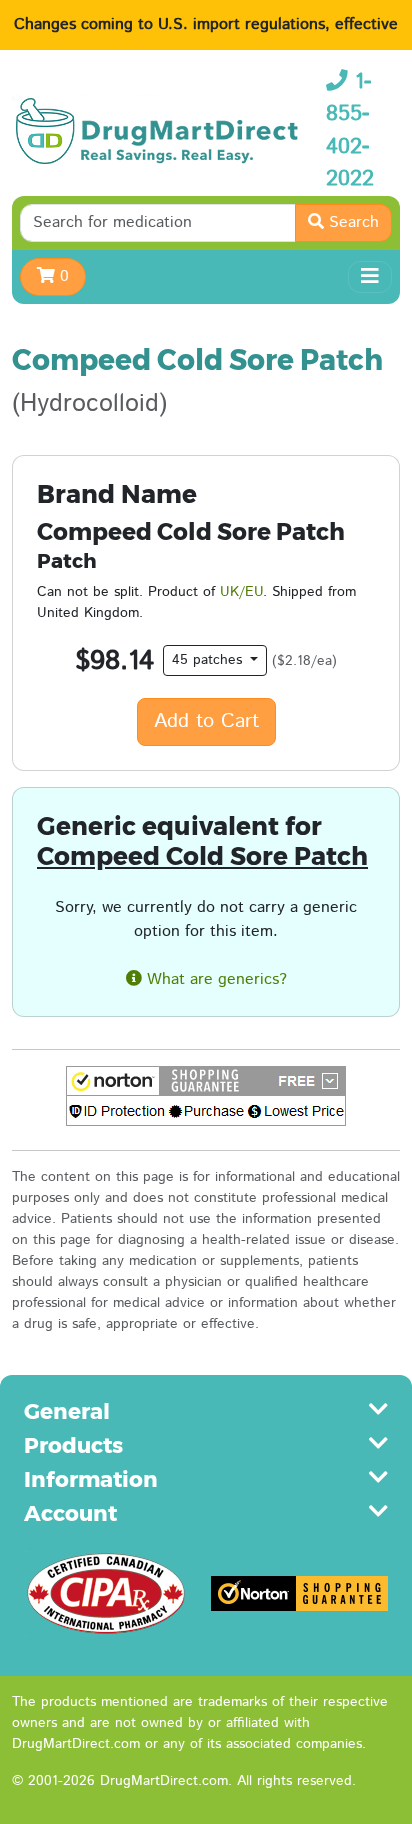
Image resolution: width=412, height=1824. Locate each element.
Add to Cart (206, 721)
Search (351, 222)
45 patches (209, 660)
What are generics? (214, 979)
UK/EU (241, 592)
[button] (206, 1096)
